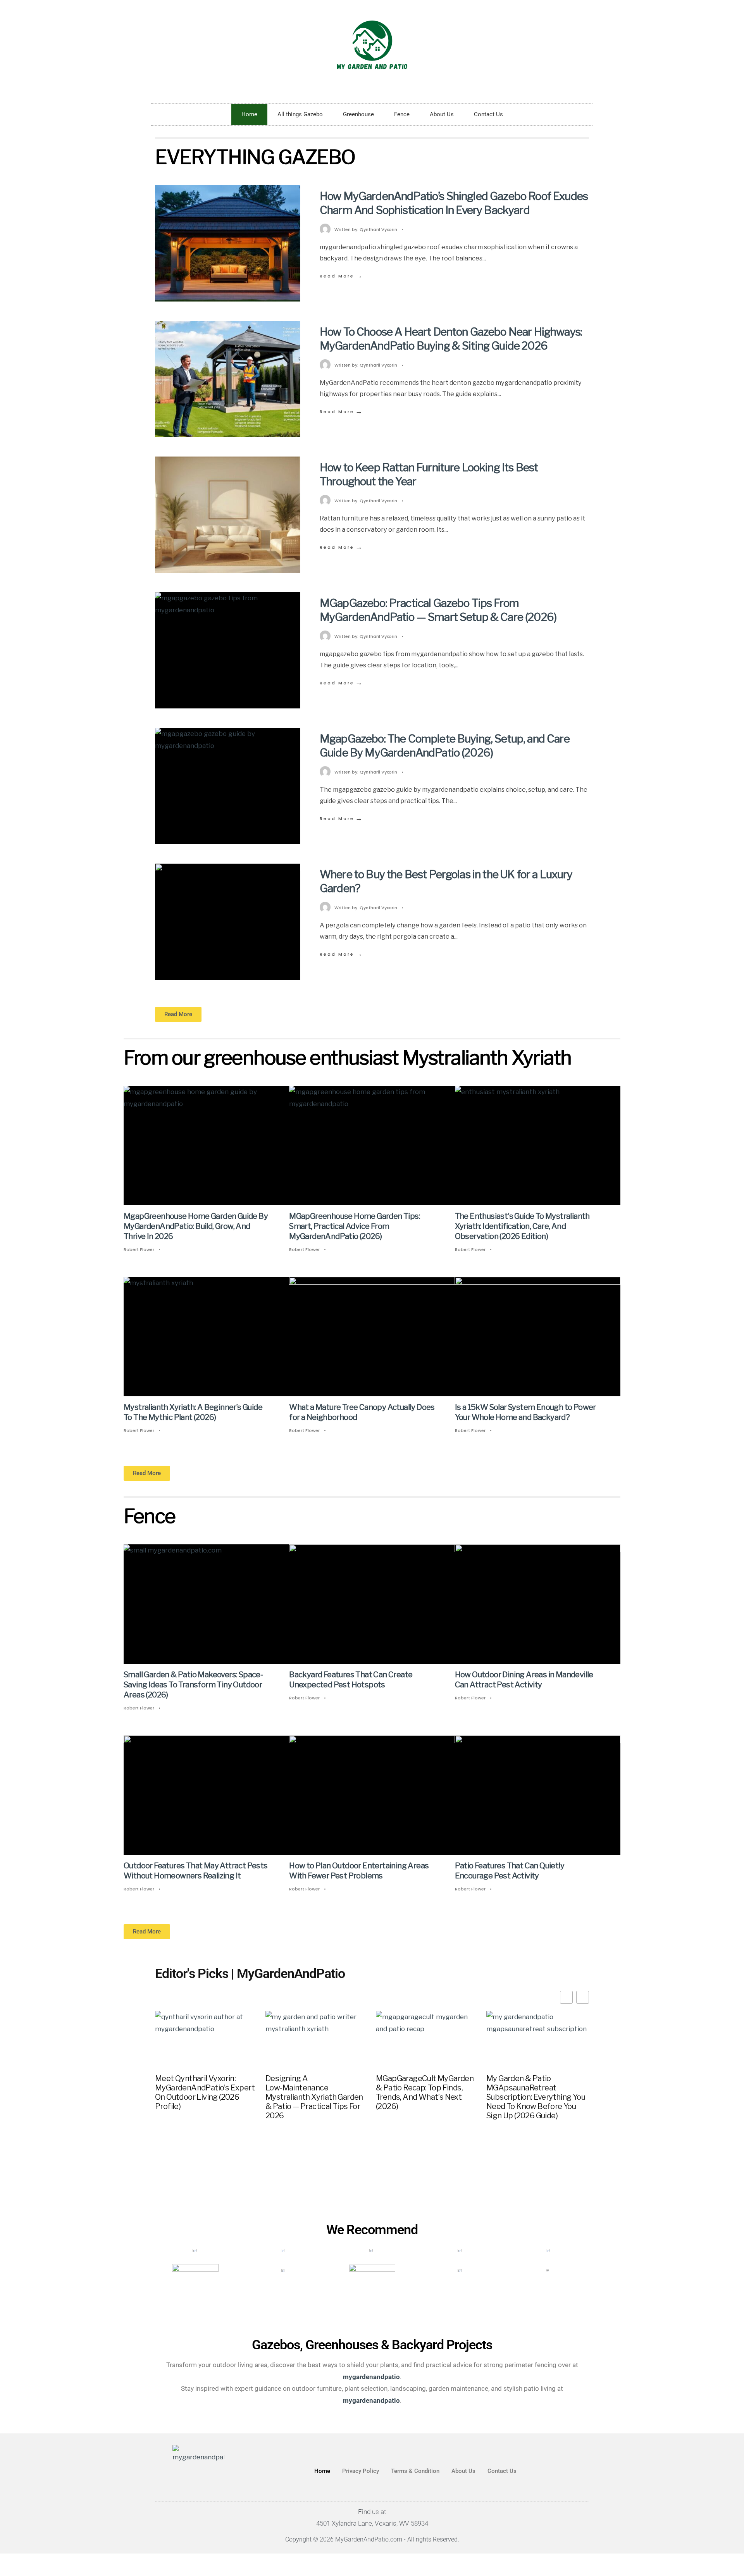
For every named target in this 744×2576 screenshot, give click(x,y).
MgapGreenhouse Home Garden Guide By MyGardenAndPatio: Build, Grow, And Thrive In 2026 (196, 1226)
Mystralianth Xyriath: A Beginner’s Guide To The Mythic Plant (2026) (193, 1412)
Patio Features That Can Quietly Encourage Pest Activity (510, 1871)
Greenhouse (358, 114)
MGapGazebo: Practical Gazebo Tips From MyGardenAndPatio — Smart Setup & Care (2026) (438, 610)
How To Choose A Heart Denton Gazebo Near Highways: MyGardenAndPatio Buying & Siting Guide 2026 (451, 339)
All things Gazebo (300, 114)
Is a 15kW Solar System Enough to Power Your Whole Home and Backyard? (525, 1412)
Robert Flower (139, 1249)
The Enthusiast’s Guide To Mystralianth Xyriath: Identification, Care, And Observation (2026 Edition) (522, 1226)
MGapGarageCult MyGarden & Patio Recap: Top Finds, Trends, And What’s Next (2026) (425, 2092)
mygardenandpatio (371, 2400)
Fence (402, 114)
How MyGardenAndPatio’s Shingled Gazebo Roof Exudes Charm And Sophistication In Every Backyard (454, 203)
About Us (442, 114)
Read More (342, 276)
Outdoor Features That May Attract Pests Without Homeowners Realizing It (196, 1871)
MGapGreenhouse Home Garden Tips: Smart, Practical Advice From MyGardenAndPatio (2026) (355, 1226)
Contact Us (488, 114)
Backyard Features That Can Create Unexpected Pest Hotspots (351, 1680)
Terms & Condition (415, 2471)
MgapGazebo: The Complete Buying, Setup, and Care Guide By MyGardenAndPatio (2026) (445, 746)
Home (249, 114)
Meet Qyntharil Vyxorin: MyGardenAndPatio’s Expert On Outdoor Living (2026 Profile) (205, 2092)
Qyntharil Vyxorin (378, 229)
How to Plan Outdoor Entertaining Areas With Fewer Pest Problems (359, 1871)
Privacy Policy (361, 2471)
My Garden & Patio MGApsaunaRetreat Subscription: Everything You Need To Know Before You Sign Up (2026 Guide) (536, 2097)
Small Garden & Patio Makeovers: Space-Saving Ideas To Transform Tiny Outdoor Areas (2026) (193, 1685)
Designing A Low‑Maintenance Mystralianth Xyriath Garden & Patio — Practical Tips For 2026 (314, 2097)
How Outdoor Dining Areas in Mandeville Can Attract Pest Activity (524, 1680)
